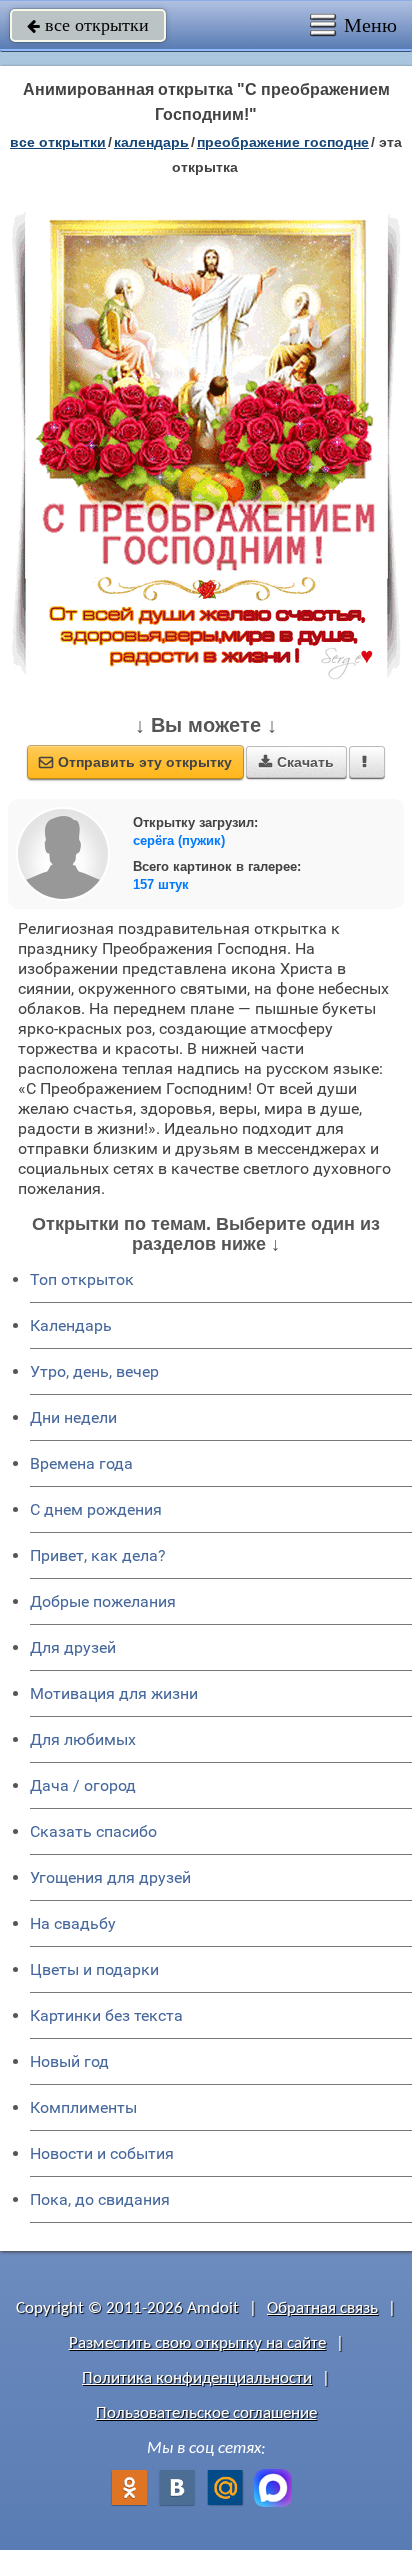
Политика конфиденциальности (197, 2378)
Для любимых (83, 1739)
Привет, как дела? (98, 1555)
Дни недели (73, 1417)
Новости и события (102, 2153)
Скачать (296, 762)
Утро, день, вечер (94, 1371)
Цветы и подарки (94, 1969)
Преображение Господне (283, 142)
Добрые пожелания (103, 1601)
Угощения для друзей (110, 1877)
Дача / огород (83, 1785)
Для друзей (73, 1647)
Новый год (69, 2061)
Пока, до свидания (100, 2199)
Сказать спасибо (93, 1831)
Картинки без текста (106, 2015)
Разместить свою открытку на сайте (197, 2343)
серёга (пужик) (179, 840)
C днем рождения (96, 1509)
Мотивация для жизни (114, 1693)
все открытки (88, 25)
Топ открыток (82, 1279)
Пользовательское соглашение (206, 2413)
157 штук (161, 884)
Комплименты (83, 2107)
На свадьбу (73, 1923)
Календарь (151, 142)
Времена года (81, 1463)
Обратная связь (322, 2308)
